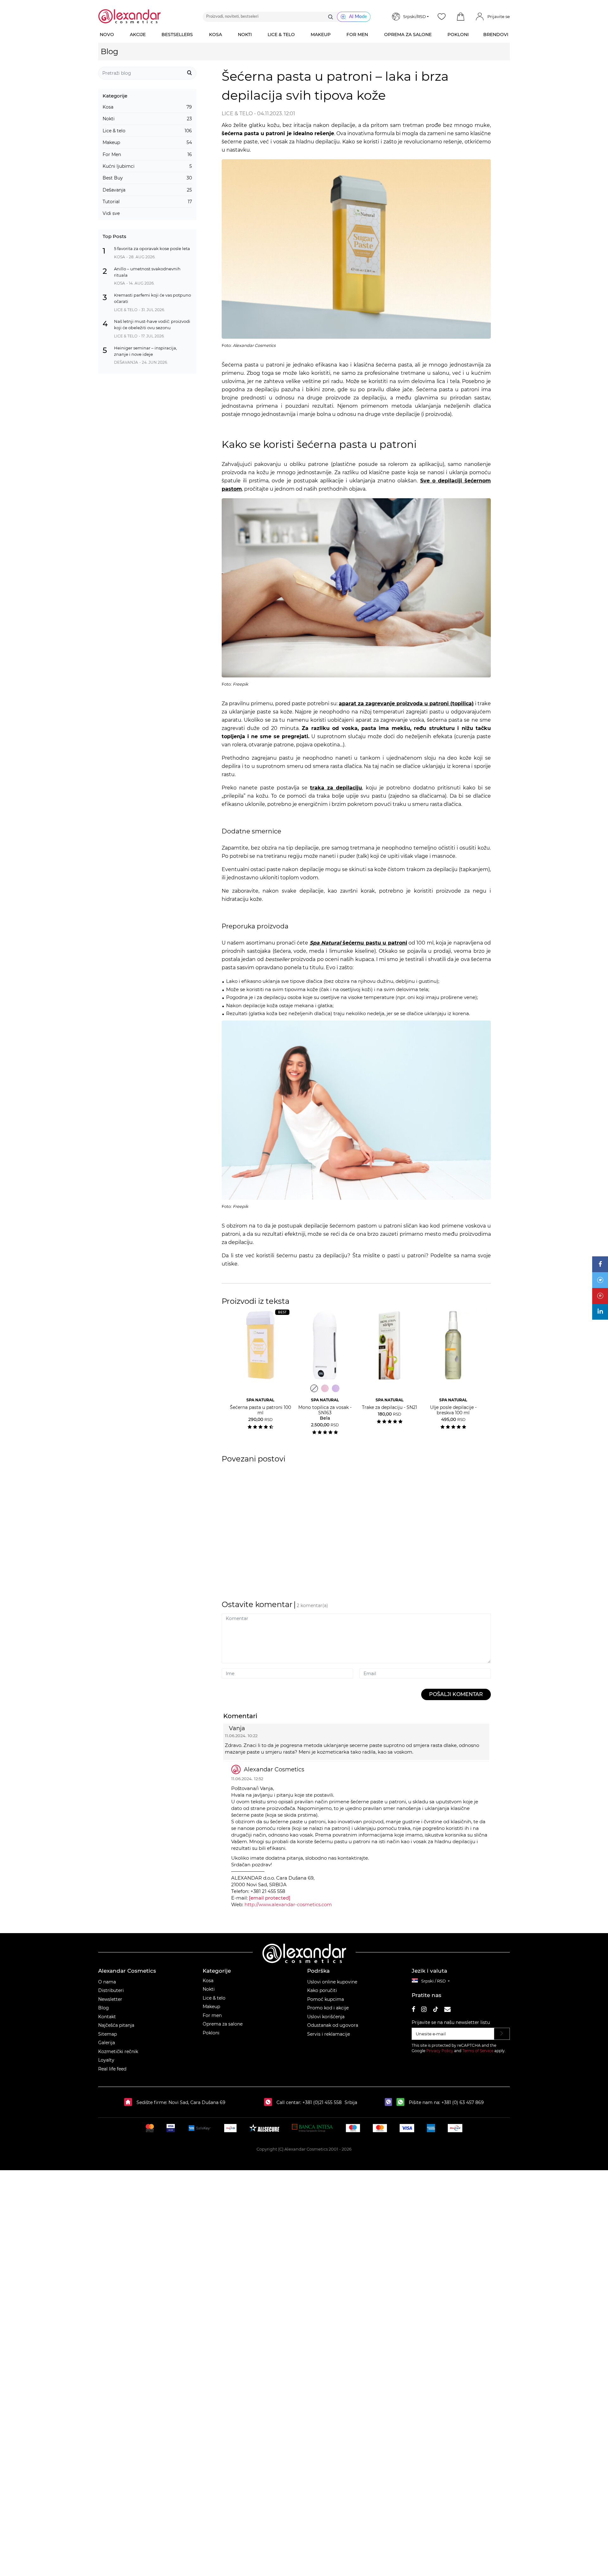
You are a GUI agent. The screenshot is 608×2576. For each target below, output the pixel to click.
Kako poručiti (322, 1990)
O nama (107, 1982)
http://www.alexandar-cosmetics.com (288, 1904)
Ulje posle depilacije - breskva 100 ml (453, 1407)
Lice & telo (147, 131)
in (600, 1311)
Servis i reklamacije (329, 2034)
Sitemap (108, 2034)
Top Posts (114, 236)
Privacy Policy (440, 2051)
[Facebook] (600, 1264)
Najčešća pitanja (116, 2025)
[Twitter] (600, 1280)
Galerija (107, 2043)
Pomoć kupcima (326, 1999)
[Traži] (331, 17)
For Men (147, 154)
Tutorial (147, 202)
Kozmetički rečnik (118, 2051)
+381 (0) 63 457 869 (463, 2102)
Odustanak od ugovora (333, 2025)
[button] (460, 17)
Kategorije (115, 96)
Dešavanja (147, 190)
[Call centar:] (270, 2102)
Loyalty (106, 2060)
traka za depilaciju (336, 788)
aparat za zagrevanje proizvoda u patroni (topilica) (406, 704)
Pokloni (211, 2033)
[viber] (390, 2102)
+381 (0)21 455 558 (321, 2102)
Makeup (147, 142)
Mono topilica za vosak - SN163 (325, 1409)
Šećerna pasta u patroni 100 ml (260, 1407)
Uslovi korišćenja (326, 2017)
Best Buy (147, 178)
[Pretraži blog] (190, 73)
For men (212, 2015)
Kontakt (107, 2017)
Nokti (147, 119)
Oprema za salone (223, 2024)
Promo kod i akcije (328, 2008)
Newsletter (110, 1999)
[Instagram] (424, 2010)
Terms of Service (478, 2051)
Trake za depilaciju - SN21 (389, 1404)
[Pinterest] (600, 1296)
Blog (109, 51)
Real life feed (112, 2069)
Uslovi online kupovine (332, 1982)
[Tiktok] (435, 2010)
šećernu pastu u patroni (358, 943)
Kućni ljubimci (147, 166)
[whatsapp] (402, 2102)
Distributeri (111, 1990)
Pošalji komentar (456, 1694)
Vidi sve (111, 213)
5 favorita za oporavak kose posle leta (152, 248)
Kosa (147, 107)
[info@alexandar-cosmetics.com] (447, 2010)
